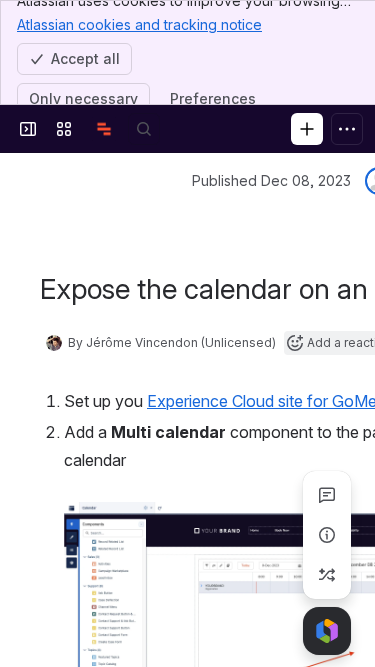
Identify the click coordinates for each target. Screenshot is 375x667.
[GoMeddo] (104, 129)
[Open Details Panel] (327, 535)
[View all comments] (327, 495)
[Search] (144, 129)
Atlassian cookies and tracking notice (139, 24)
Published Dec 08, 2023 (271, 180)
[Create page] (327, 575)
